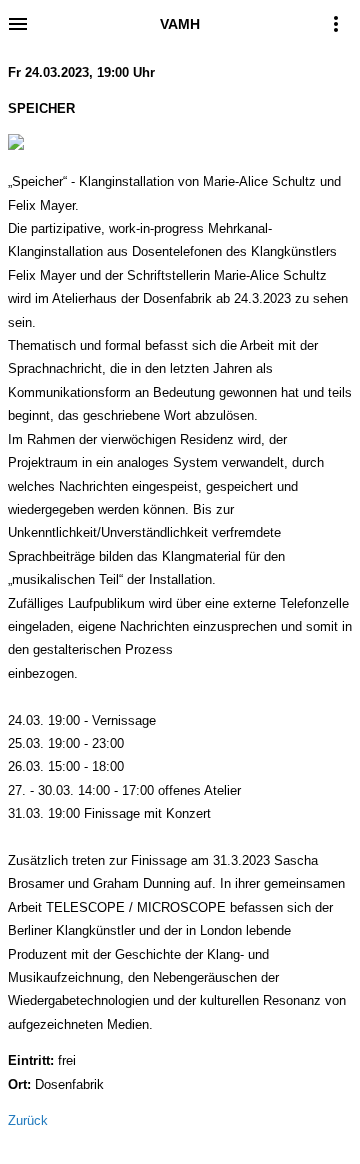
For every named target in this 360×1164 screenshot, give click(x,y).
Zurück (28, 1120)
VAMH (180, 24)
